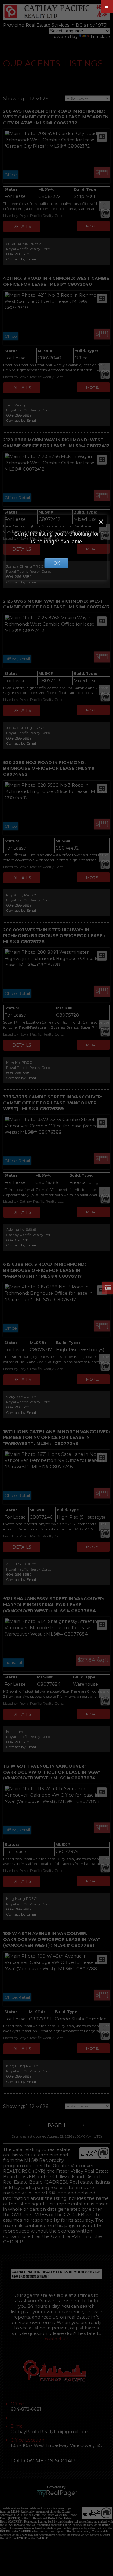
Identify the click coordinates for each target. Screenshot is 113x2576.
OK (57, 563)
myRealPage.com (56, 2493)
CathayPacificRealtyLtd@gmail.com (50, 2432)
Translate (100, 37)
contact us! (56, 2339)
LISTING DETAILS (22, 227)
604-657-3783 (18, 1240)
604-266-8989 (19, 254)
